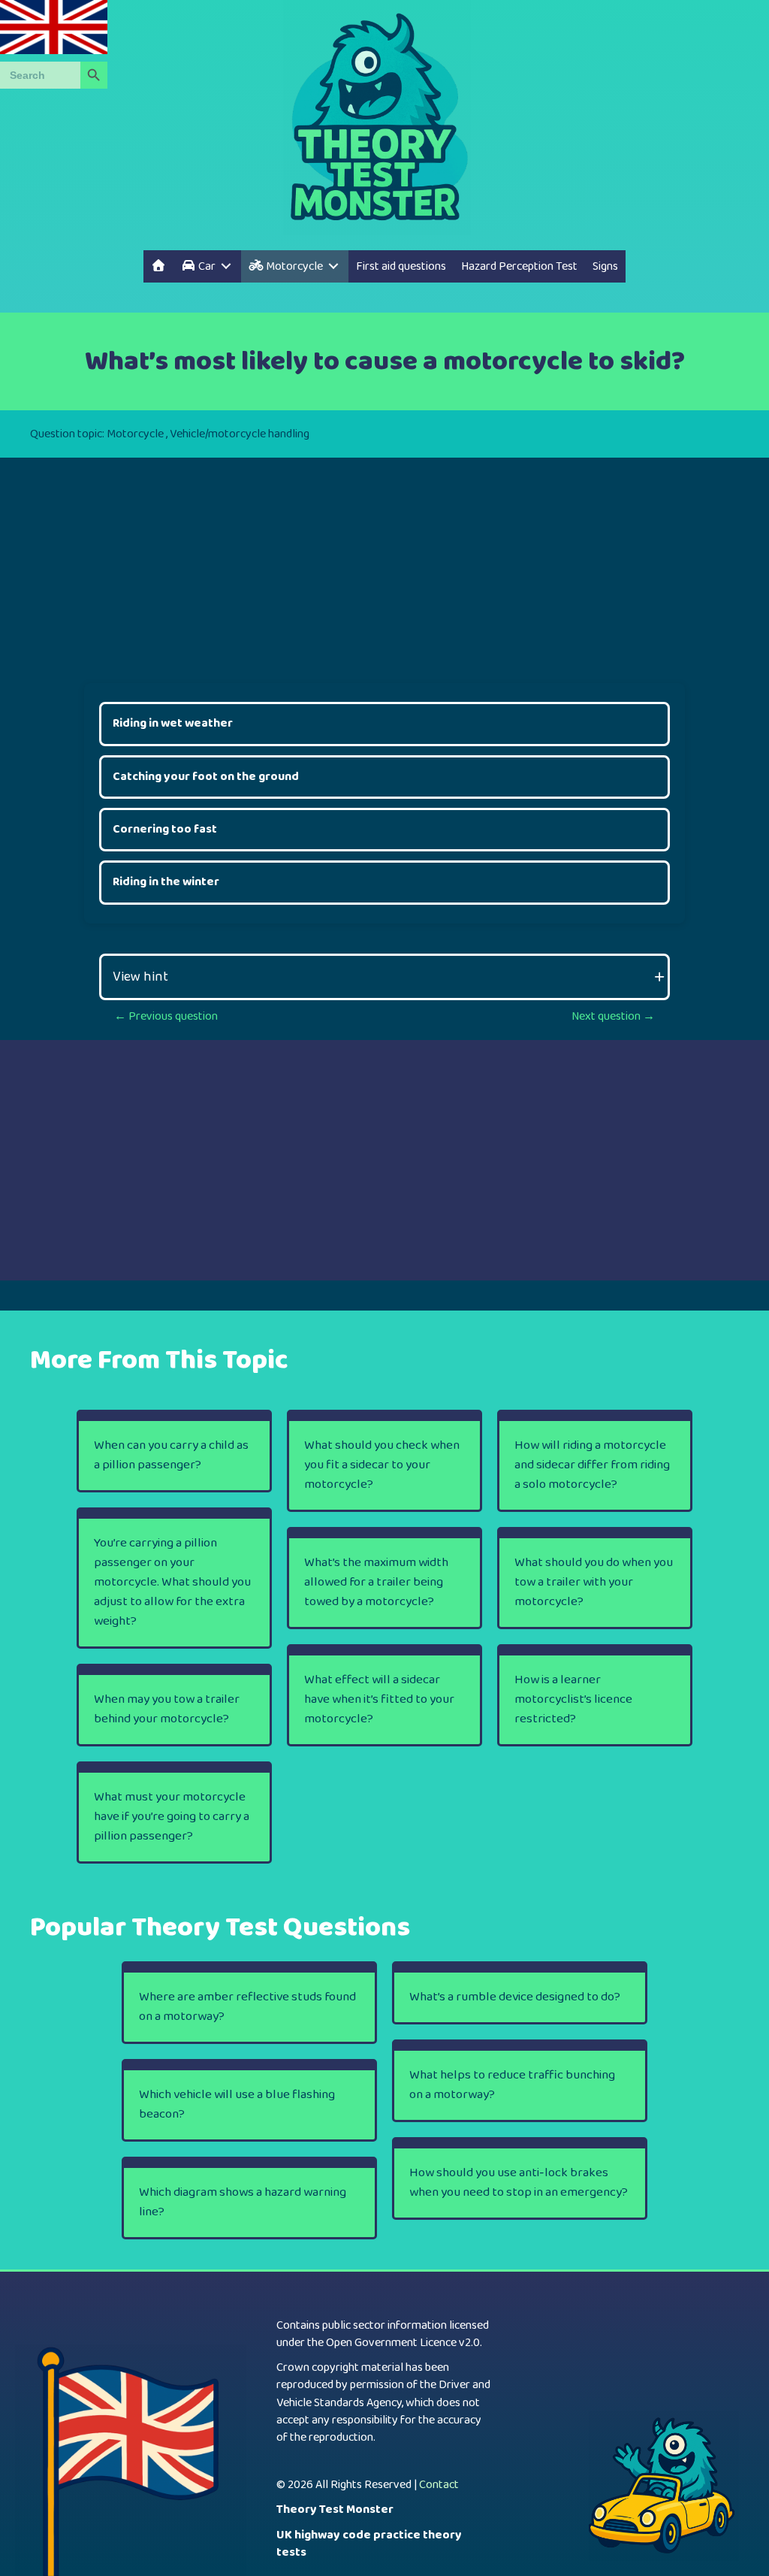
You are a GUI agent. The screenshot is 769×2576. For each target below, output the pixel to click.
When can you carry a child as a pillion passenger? (171, 1455)
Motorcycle (135, 434)
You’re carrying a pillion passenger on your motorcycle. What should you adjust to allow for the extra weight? (172, 1582)
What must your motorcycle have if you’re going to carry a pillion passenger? (172, 1817)
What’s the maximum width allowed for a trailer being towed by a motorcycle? (376, 1582)
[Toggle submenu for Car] (226, 266)
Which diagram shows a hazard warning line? (243, 2202)
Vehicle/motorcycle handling (240, 434)
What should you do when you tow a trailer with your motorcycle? (594, 1582)
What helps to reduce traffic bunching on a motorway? (512, 2085)
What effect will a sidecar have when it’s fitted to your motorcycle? (379, 1699)
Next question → (613, 1016)
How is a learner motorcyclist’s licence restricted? (573, 1699)
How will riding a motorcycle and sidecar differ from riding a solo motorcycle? (592, 1465)
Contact (439, 2485)
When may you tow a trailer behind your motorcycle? (167, 1709)
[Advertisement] (384, 563)
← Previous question (166, 1016)
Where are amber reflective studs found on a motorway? (247, 2007)
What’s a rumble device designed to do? (515, 1997)
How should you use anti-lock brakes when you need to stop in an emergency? (519, 2183)
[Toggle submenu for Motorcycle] (333, 266)
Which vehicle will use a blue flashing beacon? (237, 2104)
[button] (384, 977)
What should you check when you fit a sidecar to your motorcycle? (382, 1465)
